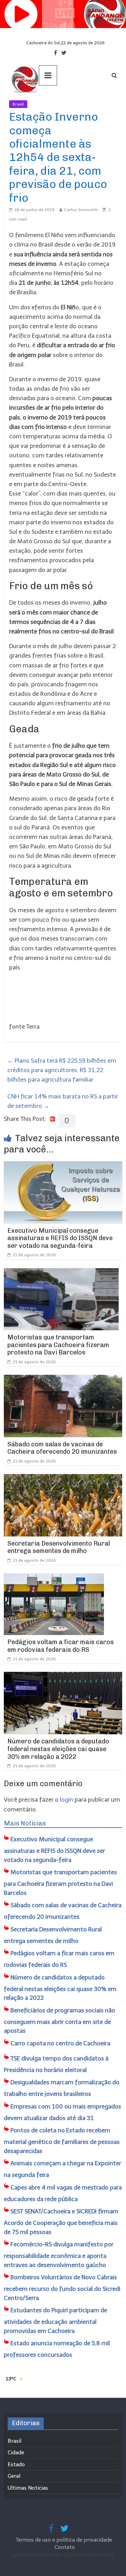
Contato (65, 2547)
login (66, 1800)
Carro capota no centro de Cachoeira (60, 2043)
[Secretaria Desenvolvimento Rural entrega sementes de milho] (63, 1479)
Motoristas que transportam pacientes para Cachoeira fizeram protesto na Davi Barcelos (58, 1345)
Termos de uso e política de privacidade (65, 2540)
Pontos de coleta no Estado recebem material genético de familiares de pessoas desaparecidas (62, 2141)
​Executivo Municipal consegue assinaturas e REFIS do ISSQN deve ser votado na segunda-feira (60, 1238)
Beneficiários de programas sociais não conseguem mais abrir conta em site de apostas (59, 2021)
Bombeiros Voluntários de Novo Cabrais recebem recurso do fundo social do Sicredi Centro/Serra (62, 2288)
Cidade (16, 2453)
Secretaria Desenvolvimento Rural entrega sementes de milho (59, 1547)
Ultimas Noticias (48, 104)
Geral (14, 2476)
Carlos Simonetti (81, 210)
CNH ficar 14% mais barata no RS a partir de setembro (63, 1101)
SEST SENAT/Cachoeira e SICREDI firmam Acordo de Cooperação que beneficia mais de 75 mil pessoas (61, 2222)
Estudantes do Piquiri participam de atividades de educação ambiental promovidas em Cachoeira (55, 2321)
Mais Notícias (25, 1823)
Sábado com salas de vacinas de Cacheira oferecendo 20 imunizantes (62, 1448)
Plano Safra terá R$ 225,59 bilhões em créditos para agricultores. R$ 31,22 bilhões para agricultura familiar (62, 1070)
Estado (16, 2464)
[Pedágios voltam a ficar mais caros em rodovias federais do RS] (54, 1578)
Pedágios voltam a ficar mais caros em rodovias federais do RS (61, 1646)
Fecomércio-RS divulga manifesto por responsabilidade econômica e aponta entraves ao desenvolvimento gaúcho (59, 2255)
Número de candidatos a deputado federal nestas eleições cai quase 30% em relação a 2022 (58, 1749)
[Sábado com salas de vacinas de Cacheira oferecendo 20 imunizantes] (63, 1379)
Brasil (18, 104)
